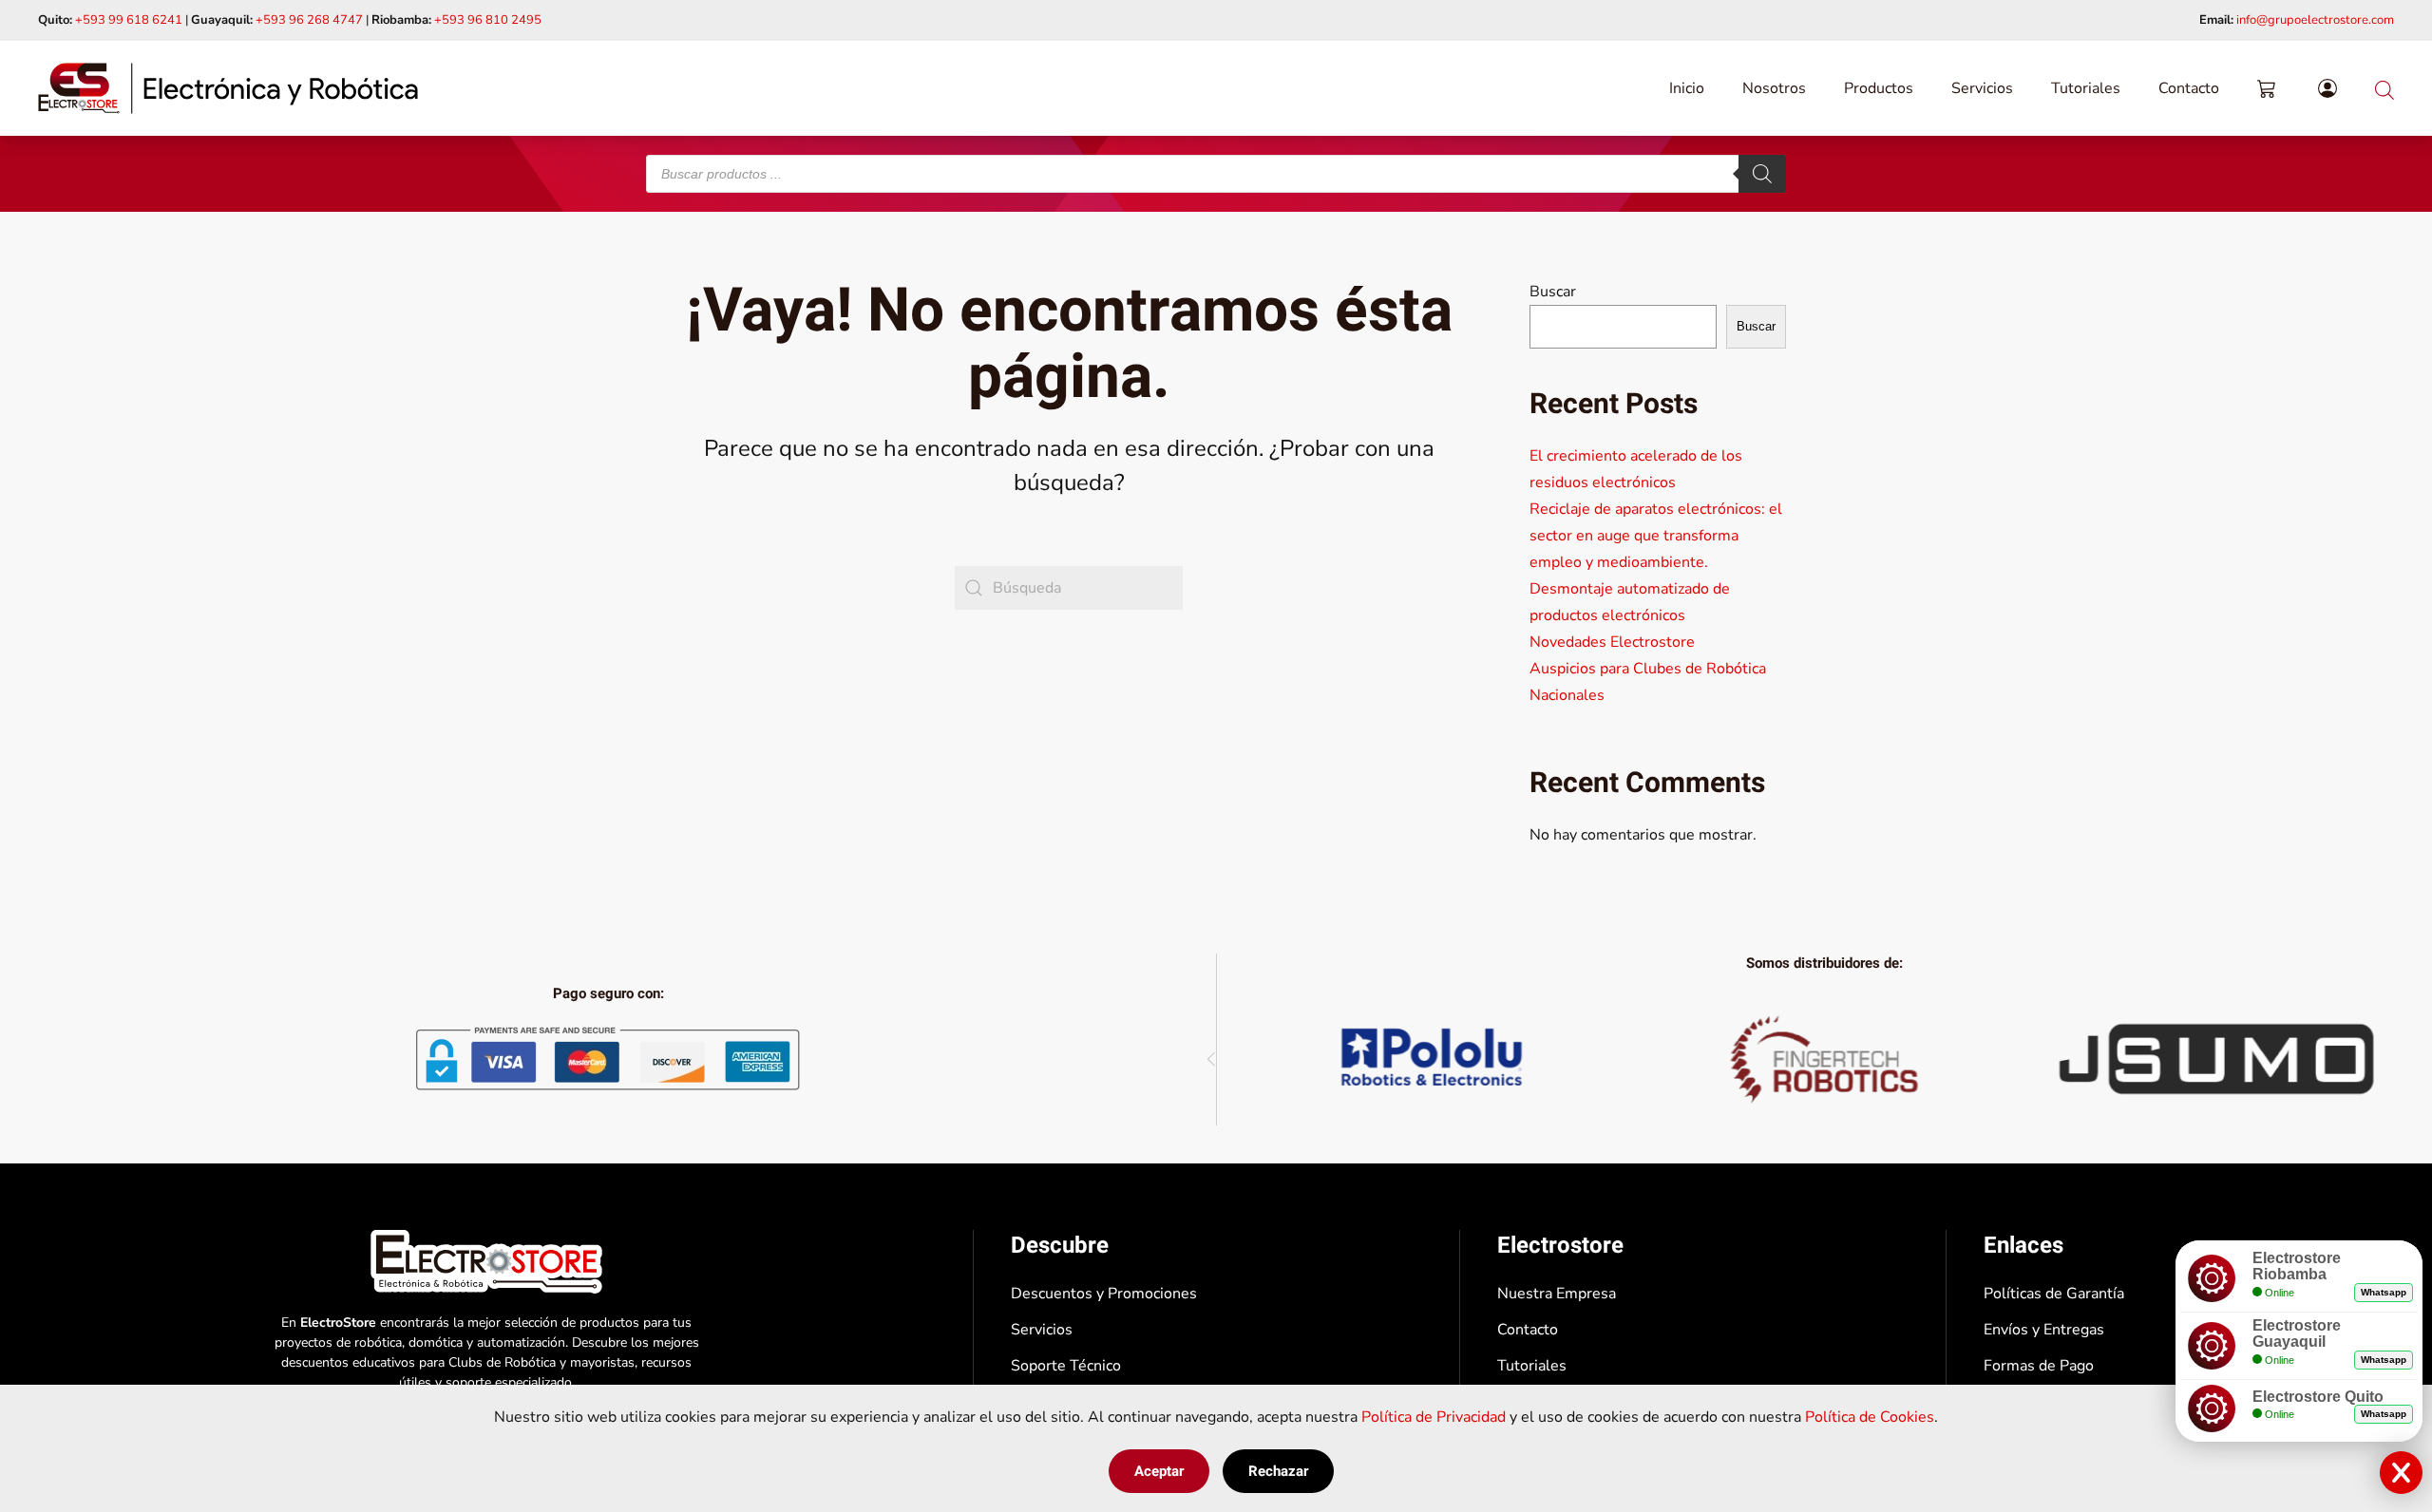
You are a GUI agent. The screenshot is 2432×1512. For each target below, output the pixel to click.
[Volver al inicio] (228, 88)
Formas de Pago (2039, 1366)
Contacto (2189, 88)
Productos (1879, 88)
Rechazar (1278, 1471)
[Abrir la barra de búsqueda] (2384, 88)
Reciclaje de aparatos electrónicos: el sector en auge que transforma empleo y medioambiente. (1656, 536)
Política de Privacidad (1434, 1417)
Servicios (1982, 88)
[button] (1211, 1059)
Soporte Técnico (1066, 1366)
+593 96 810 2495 (488, 20)
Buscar (1553, 292)
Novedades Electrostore (1612, 642)
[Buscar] (1762, 174)
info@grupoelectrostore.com (2315, 20)
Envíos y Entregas (2044, 1330)
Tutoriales (2086, 88)
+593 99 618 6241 (129, 20)
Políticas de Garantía (2054, 1294)
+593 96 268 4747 (309, 20)
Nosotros (1774, 88)
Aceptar (1159, 1471)
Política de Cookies (1870, 1417)
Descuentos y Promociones (1104, 1294)
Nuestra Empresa (1557, 1294)
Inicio (1687, 88)
